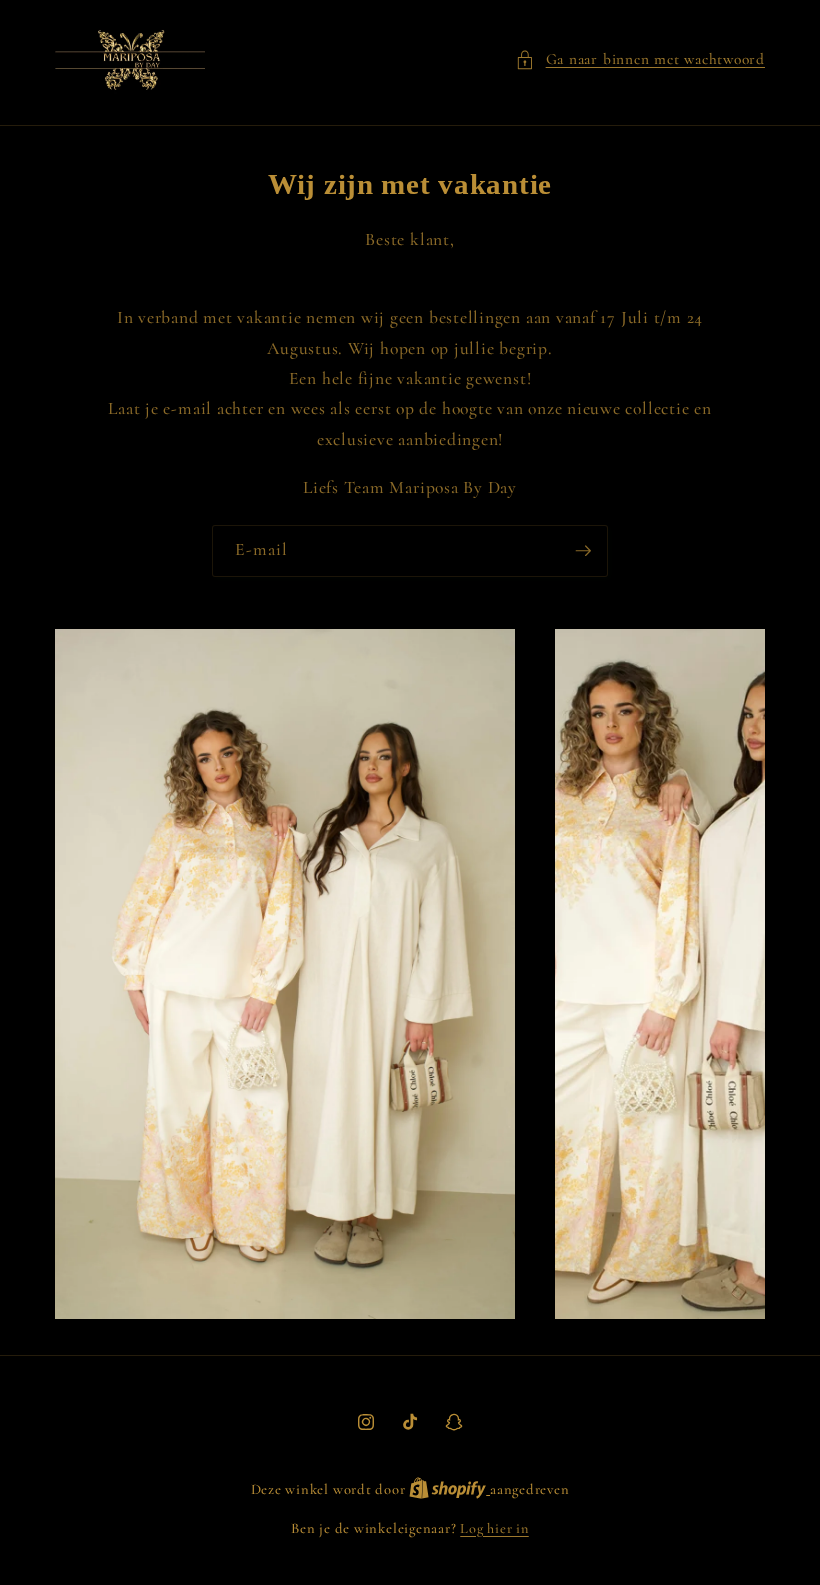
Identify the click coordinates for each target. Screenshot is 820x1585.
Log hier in (494, 1528)
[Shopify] (449, 1489)
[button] (640, 59)
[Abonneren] (583, 551)
